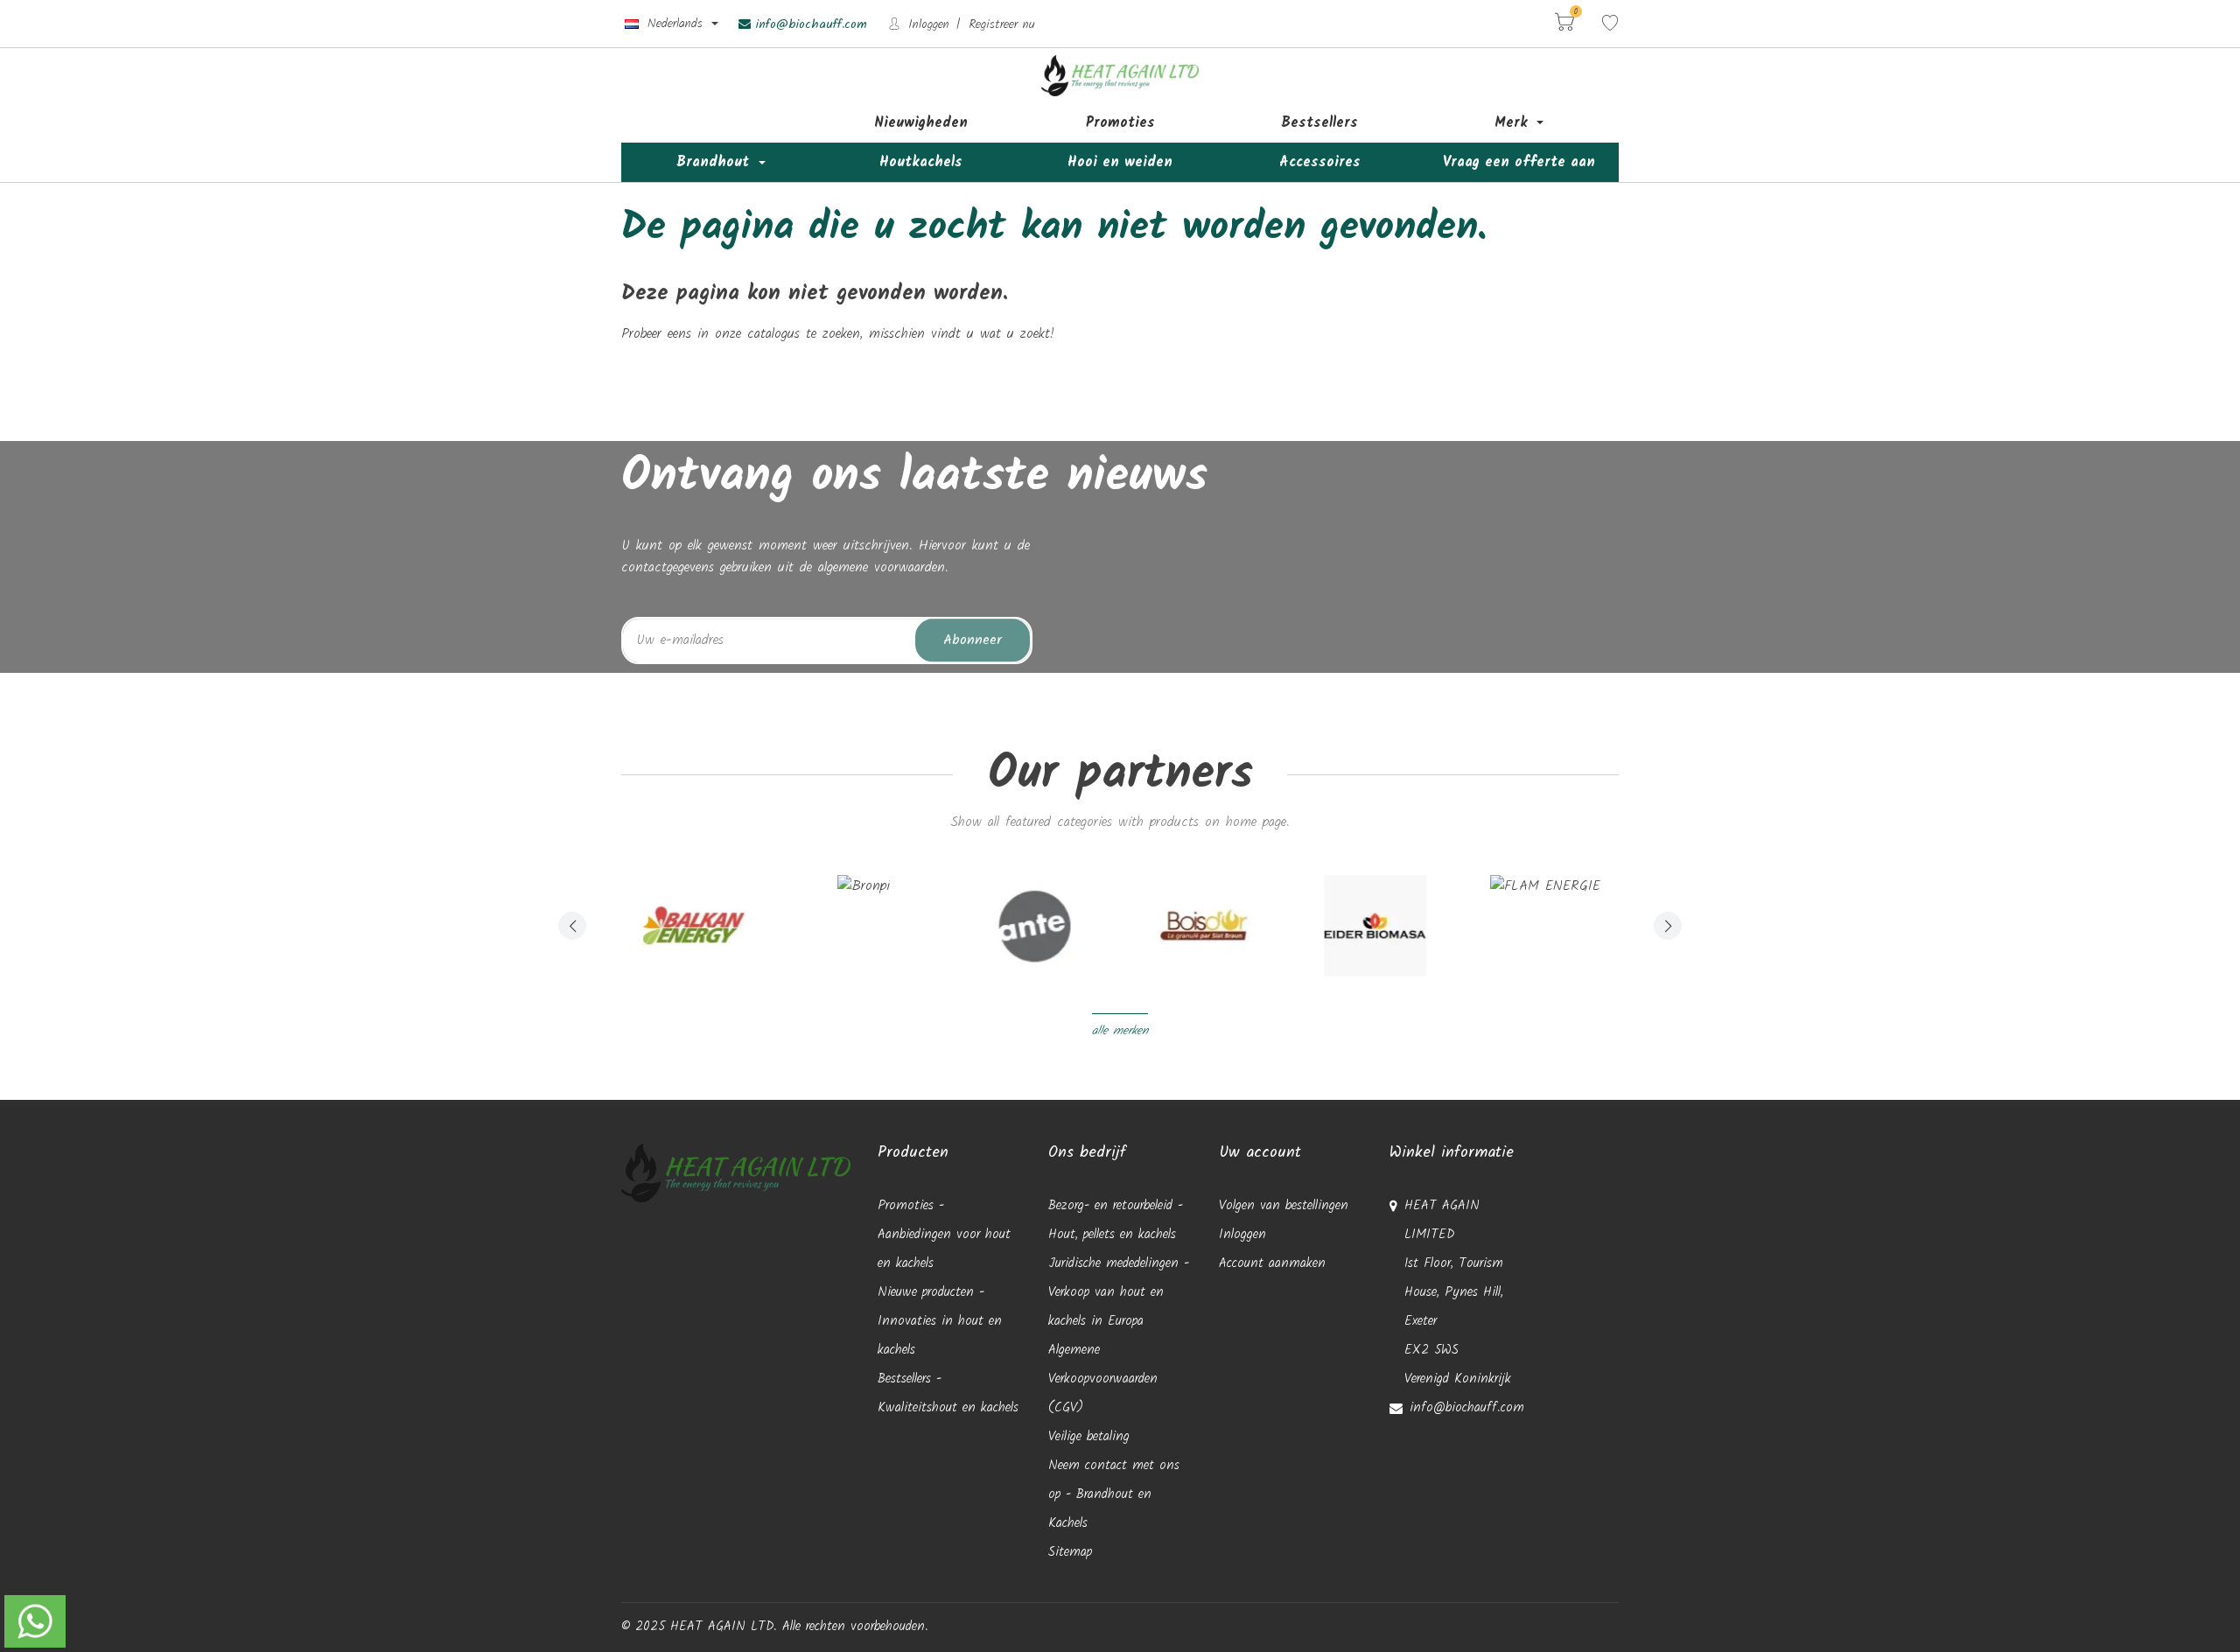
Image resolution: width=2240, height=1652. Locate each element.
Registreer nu (1002, 24)
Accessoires (1320, 162)
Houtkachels (921, 162)
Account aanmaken (1272, 1263)
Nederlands (675, 24)
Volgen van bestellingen (1284, 1206)
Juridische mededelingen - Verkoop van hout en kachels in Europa (1119, 1292)
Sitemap (1070, 1552)
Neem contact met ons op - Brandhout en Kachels (1114, 1494)
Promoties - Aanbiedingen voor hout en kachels (944, 1235)
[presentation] (572, 926)
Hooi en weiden (1120, 162)
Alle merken (1120, 1031)
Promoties (1120, 123)
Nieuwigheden (921, 123)
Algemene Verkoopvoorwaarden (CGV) (1103, 1379)
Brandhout (715, 162)
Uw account (1260, 1153)
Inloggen (926, 24)
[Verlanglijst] (1610, 24)
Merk (1514, 123)
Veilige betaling (1089, 1437)
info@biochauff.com (809, 24)
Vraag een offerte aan (1519, 162)
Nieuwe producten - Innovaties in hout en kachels (940, 1321)
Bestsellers (1319, 123)
